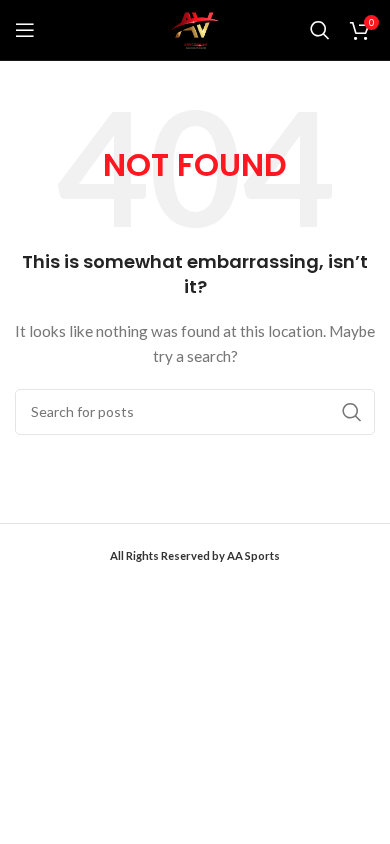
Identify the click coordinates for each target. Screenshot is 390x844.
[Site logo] (195, 28)
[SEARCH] (352, 412)
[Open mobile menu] (25, 30)
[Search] (320, 30)
